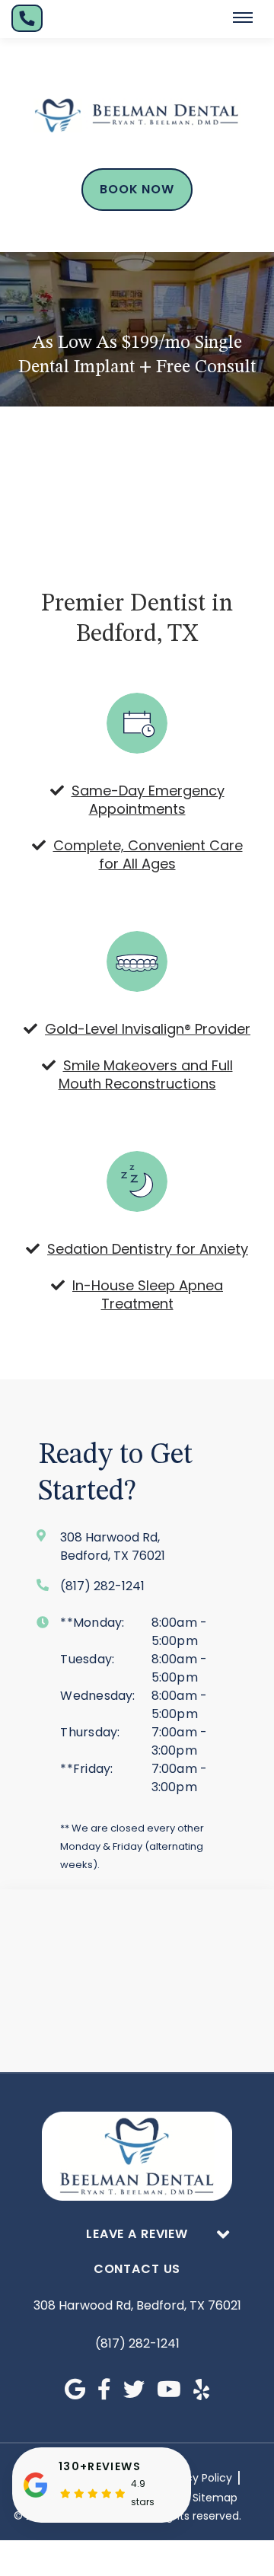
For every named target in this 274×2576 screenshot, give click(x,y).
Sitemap (215, 2498)
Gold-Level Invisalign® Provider (148, 1029)
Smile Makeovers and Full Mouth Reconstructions (146, 1074)
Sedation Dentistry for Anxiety (148, 1249)
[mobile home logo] (137, 116)
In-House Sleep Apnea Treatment (148, 1294)
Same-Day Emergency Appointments (148, 800)
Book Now (137, 189)
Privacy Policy (196, 2478)
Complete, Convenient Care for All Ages (148, 854)
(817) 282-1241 (137, 2343)
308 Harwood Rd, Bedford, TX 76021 (137, 2305)
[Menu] (243, 18)
